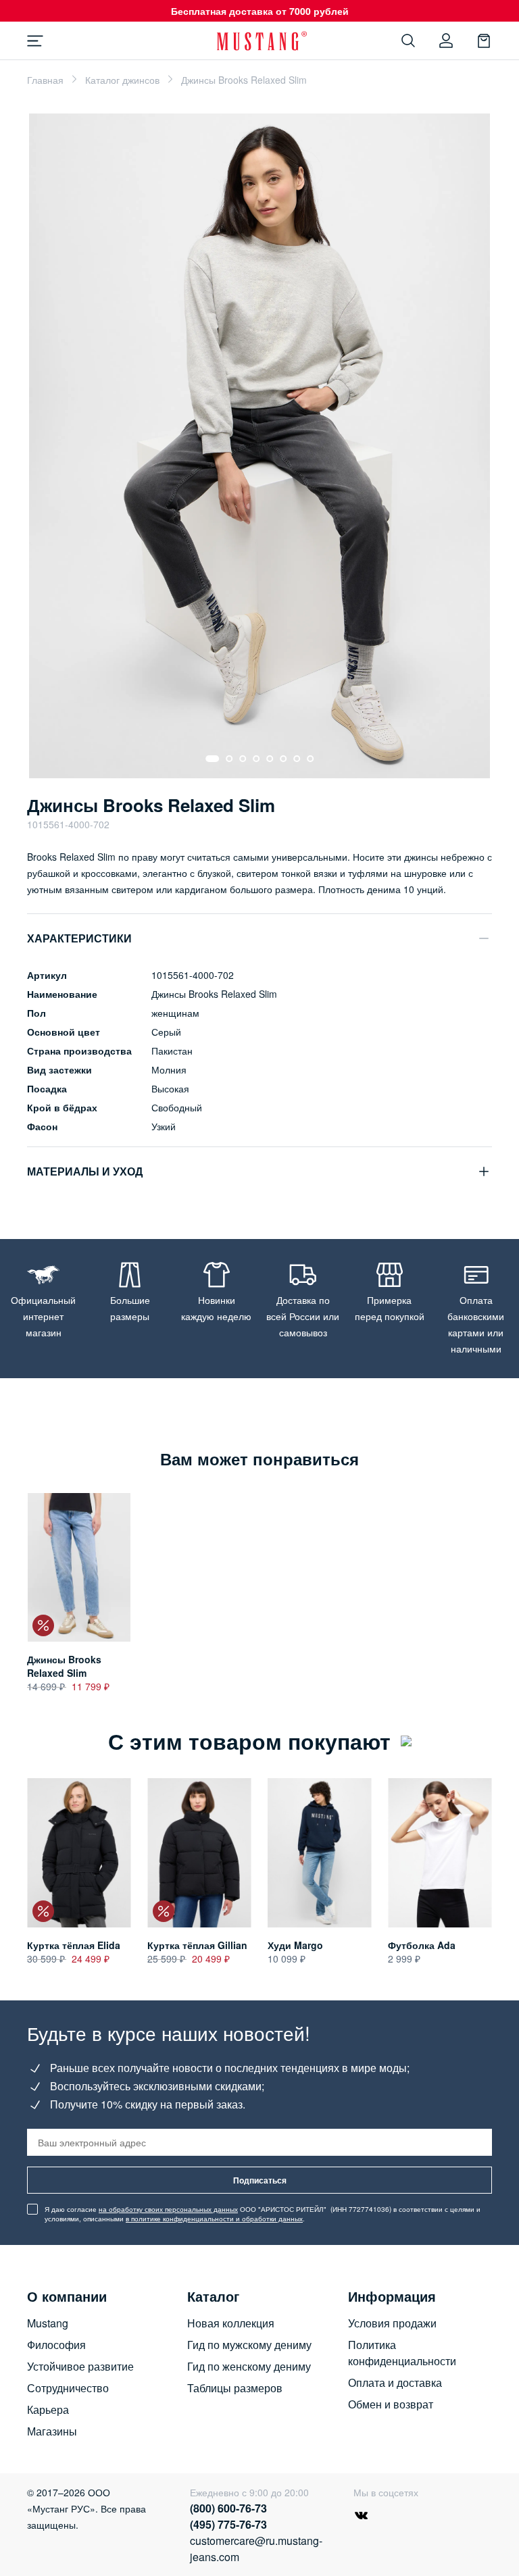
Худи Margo (295, 1945)
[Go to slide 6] (283, 759)
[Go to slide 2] (229, 759)
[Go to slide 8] (310, 759)
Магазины (52, 2431)
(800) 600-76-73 (228, 2508)
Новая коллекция (231, 2323)
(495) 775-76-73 (228, 2524)
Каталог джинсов (122, 80)
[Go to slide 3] (243, 759)
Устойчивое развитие (80, 2366)
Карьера (48, 2409)
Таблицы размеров (235, 2388)
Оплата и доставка (395, 2382)
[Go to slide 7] (297, 759)
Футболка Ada (422, 1945)
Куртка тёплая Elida (74, 1945)
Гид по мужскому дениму (249, 2345)
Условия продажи (392, 2323)
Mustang (48, 2323)
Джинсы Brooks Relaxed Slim (64, 1666)
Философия (56, 2345)
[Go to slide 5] (270, 759)
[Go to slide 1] (212, 759)
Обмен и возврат (391, 2404)
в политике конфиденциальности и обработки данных (214, 2219)
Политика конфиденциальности (402, 2353)
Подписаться (260, 2180)
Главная (45, 80)
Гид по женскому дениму (249, 2366)
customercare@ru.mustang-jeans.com (251, 2549)
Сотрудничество (68, 2388)
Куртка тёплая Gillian (197, 1945)
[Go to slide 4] (256, 759)
